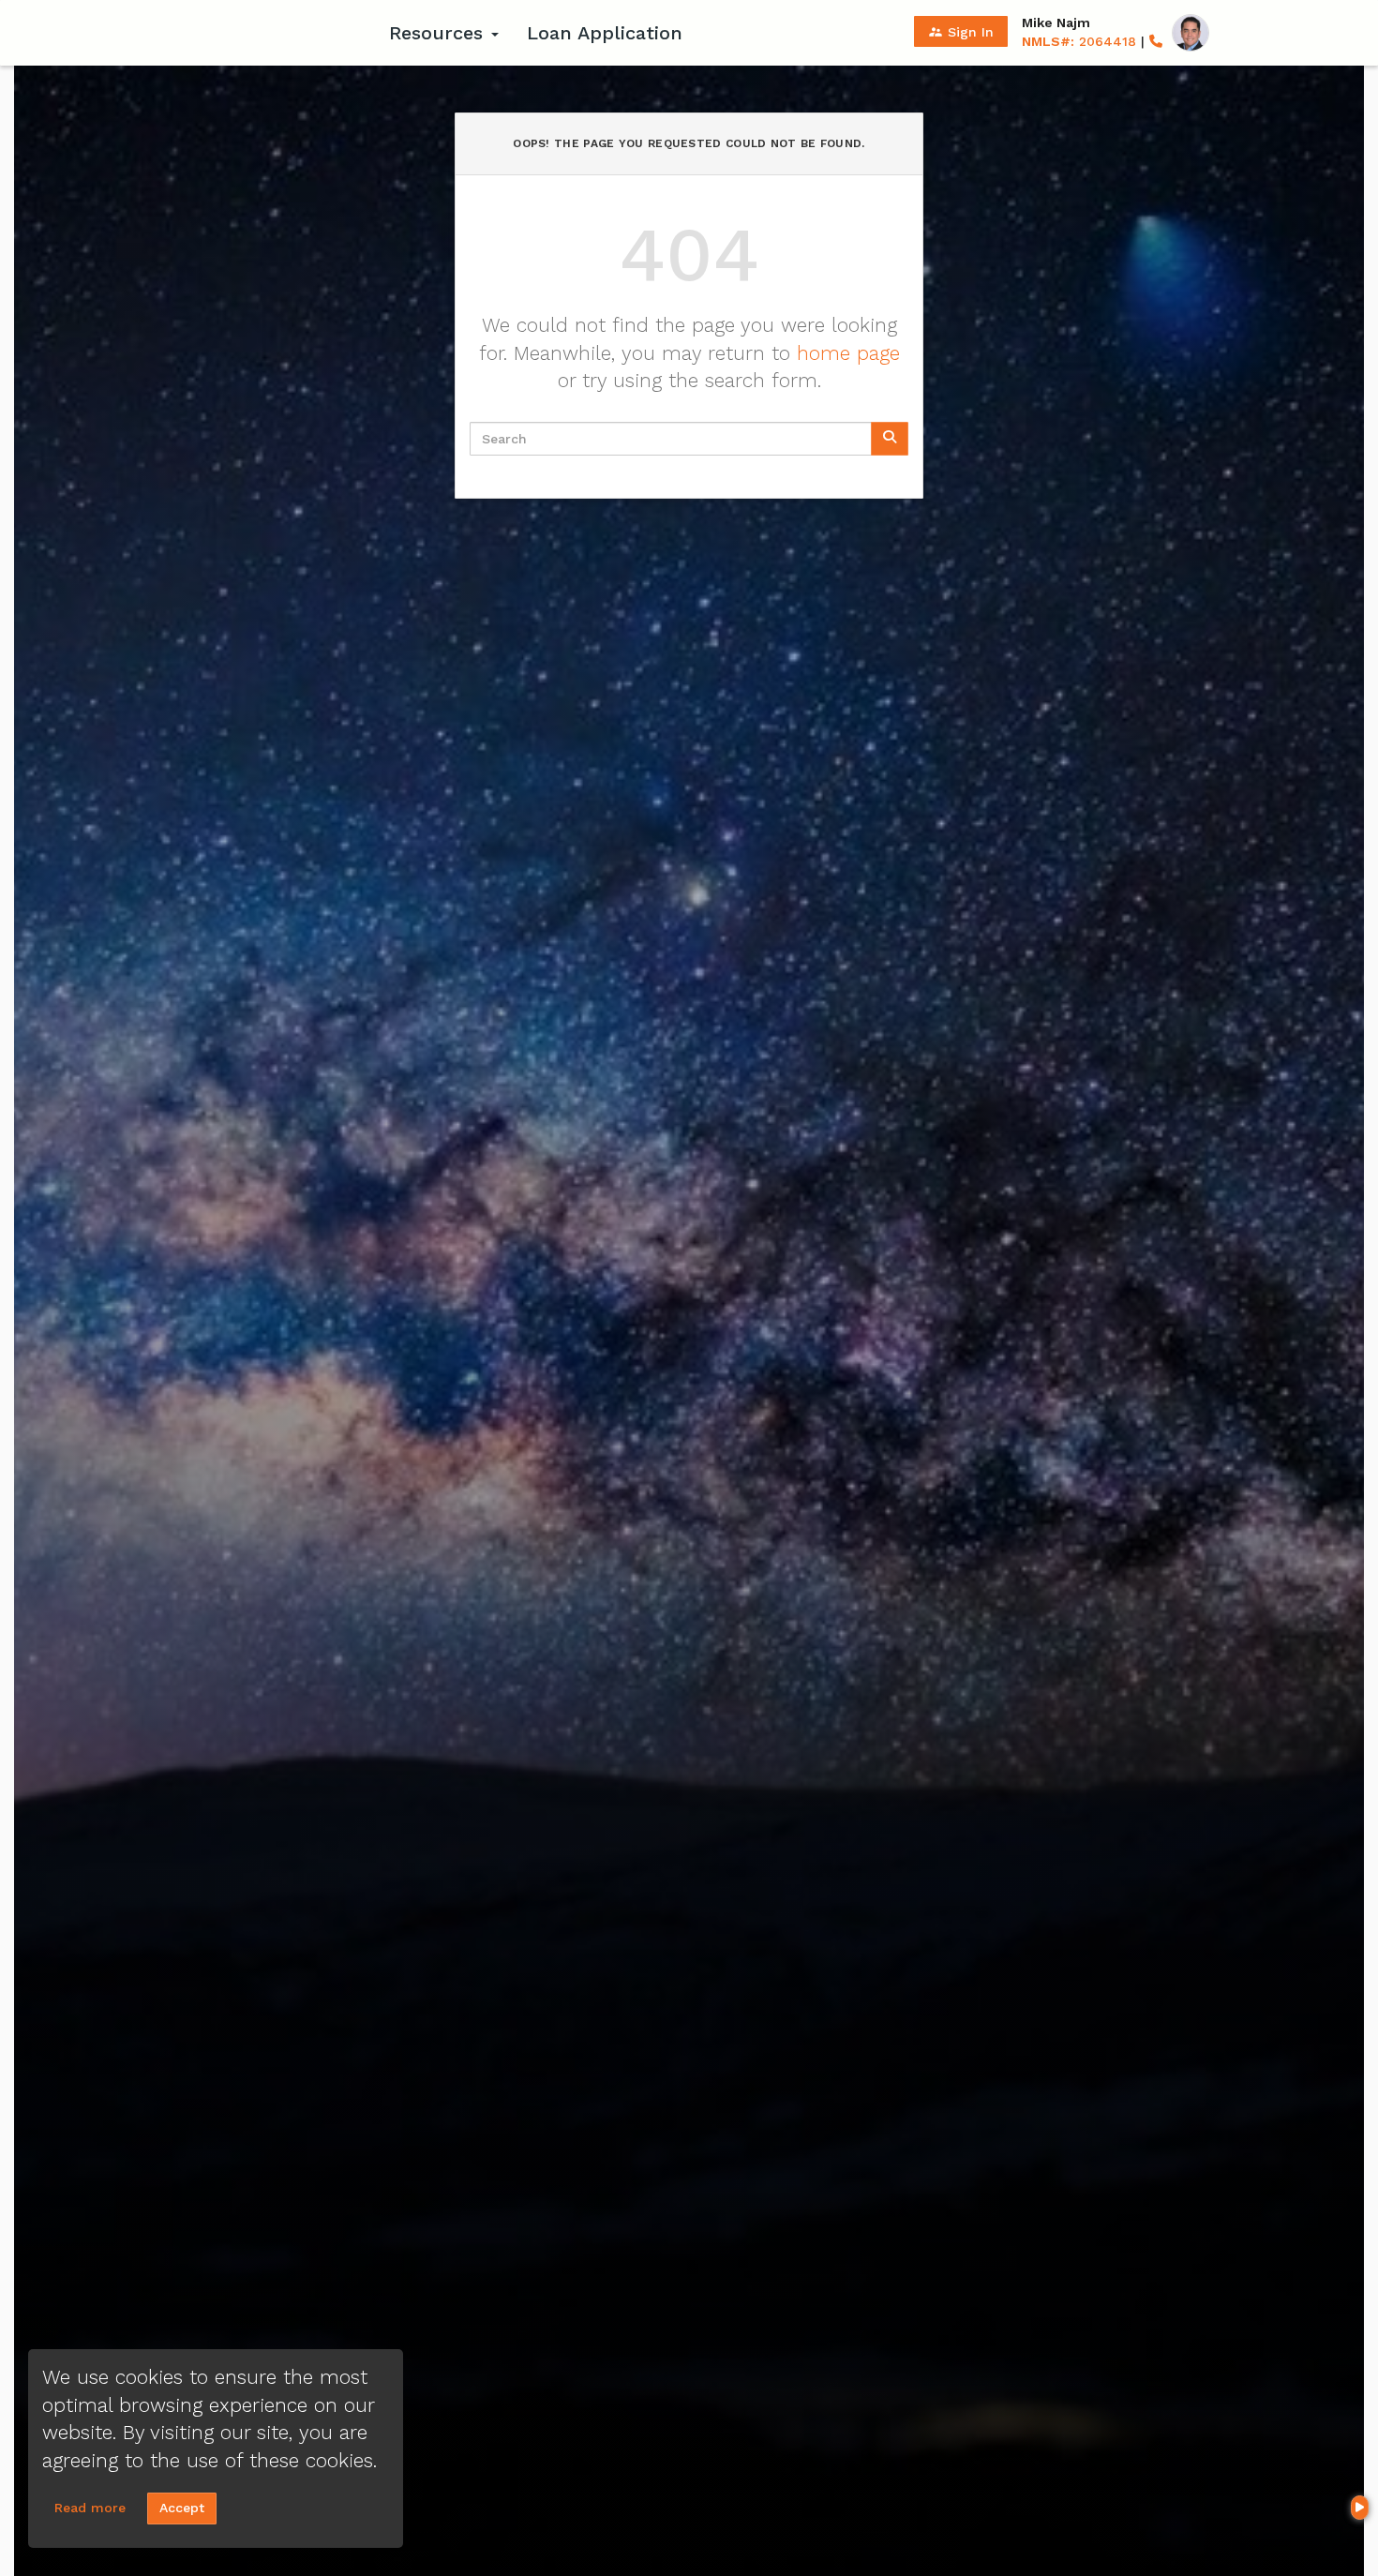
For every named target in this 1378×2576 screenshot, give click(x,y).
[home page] (258, 33)
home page (848, 353)
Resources (439, 33)
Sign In (961, 32)
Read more (90, 2508)
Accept (182, 2508)
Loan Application (605, 33)
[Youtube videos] (1360, 2508)
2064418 (1079, 41)
